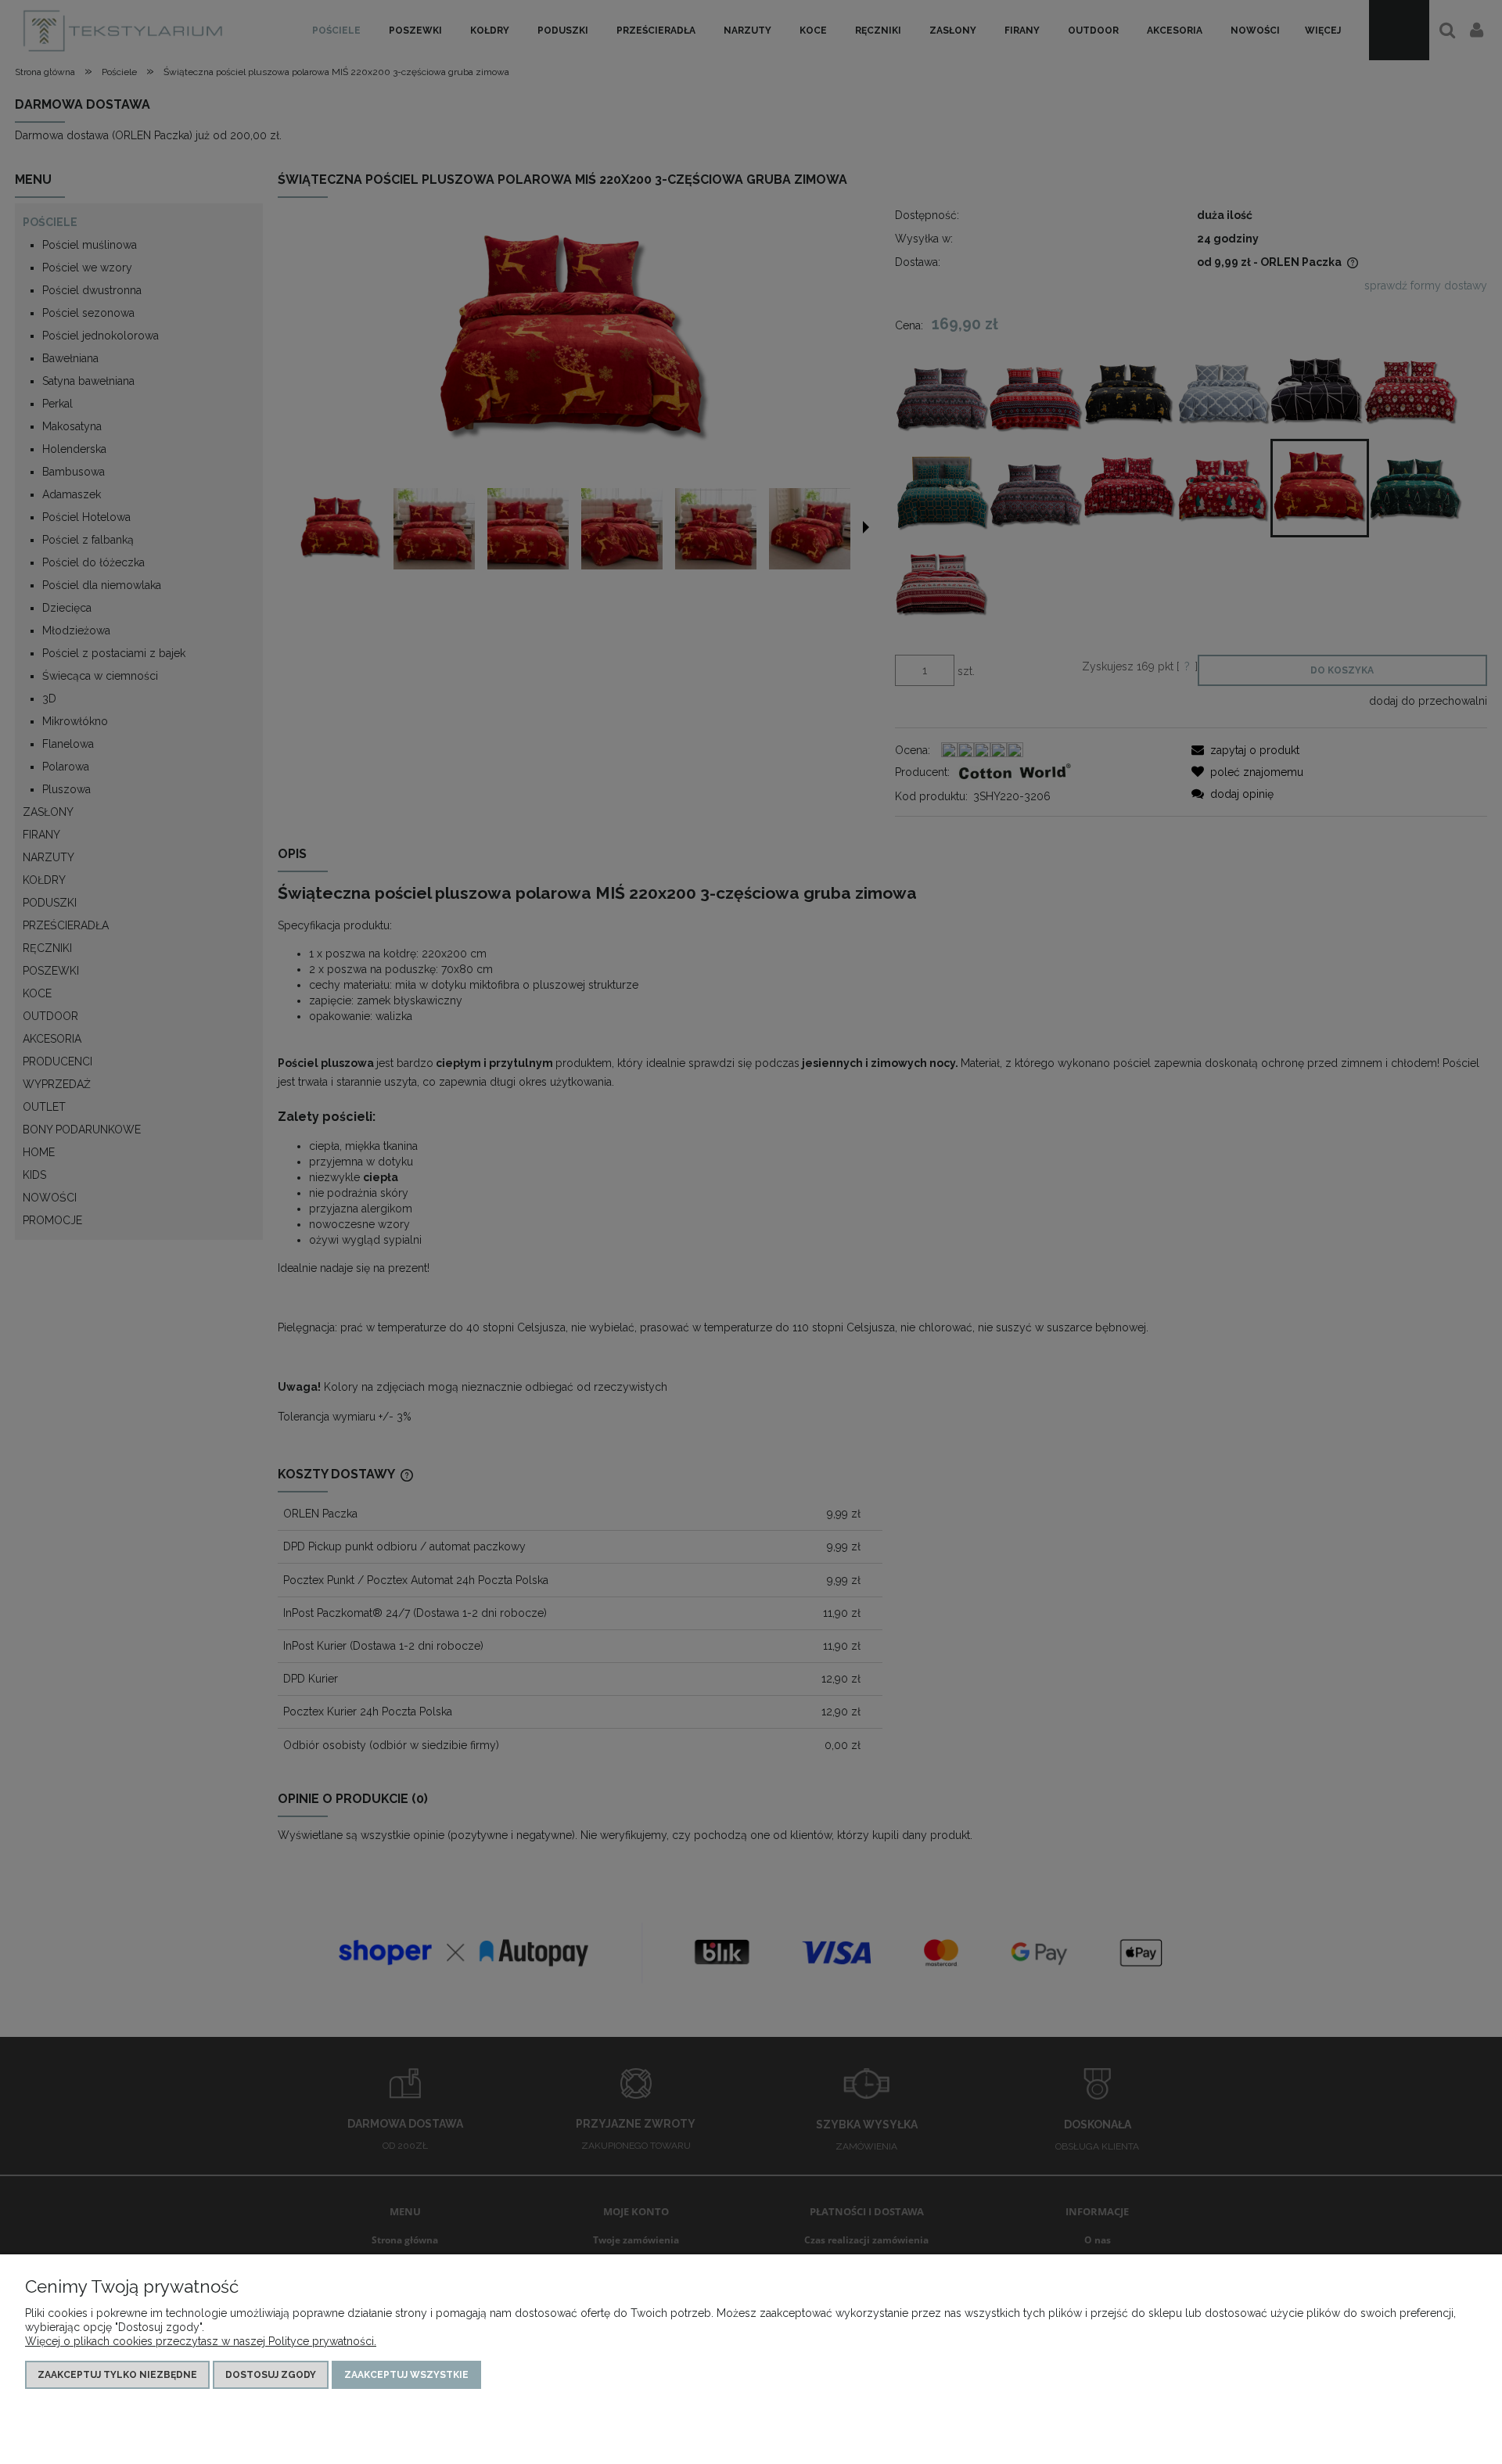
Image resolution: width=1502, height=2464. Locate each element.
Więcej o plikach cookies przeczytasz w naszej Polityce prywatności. (201, 2341)
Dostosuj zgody (271, 2375)
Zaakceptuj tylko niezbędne (117, 2375)
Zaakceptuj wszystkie (406, 2375)
